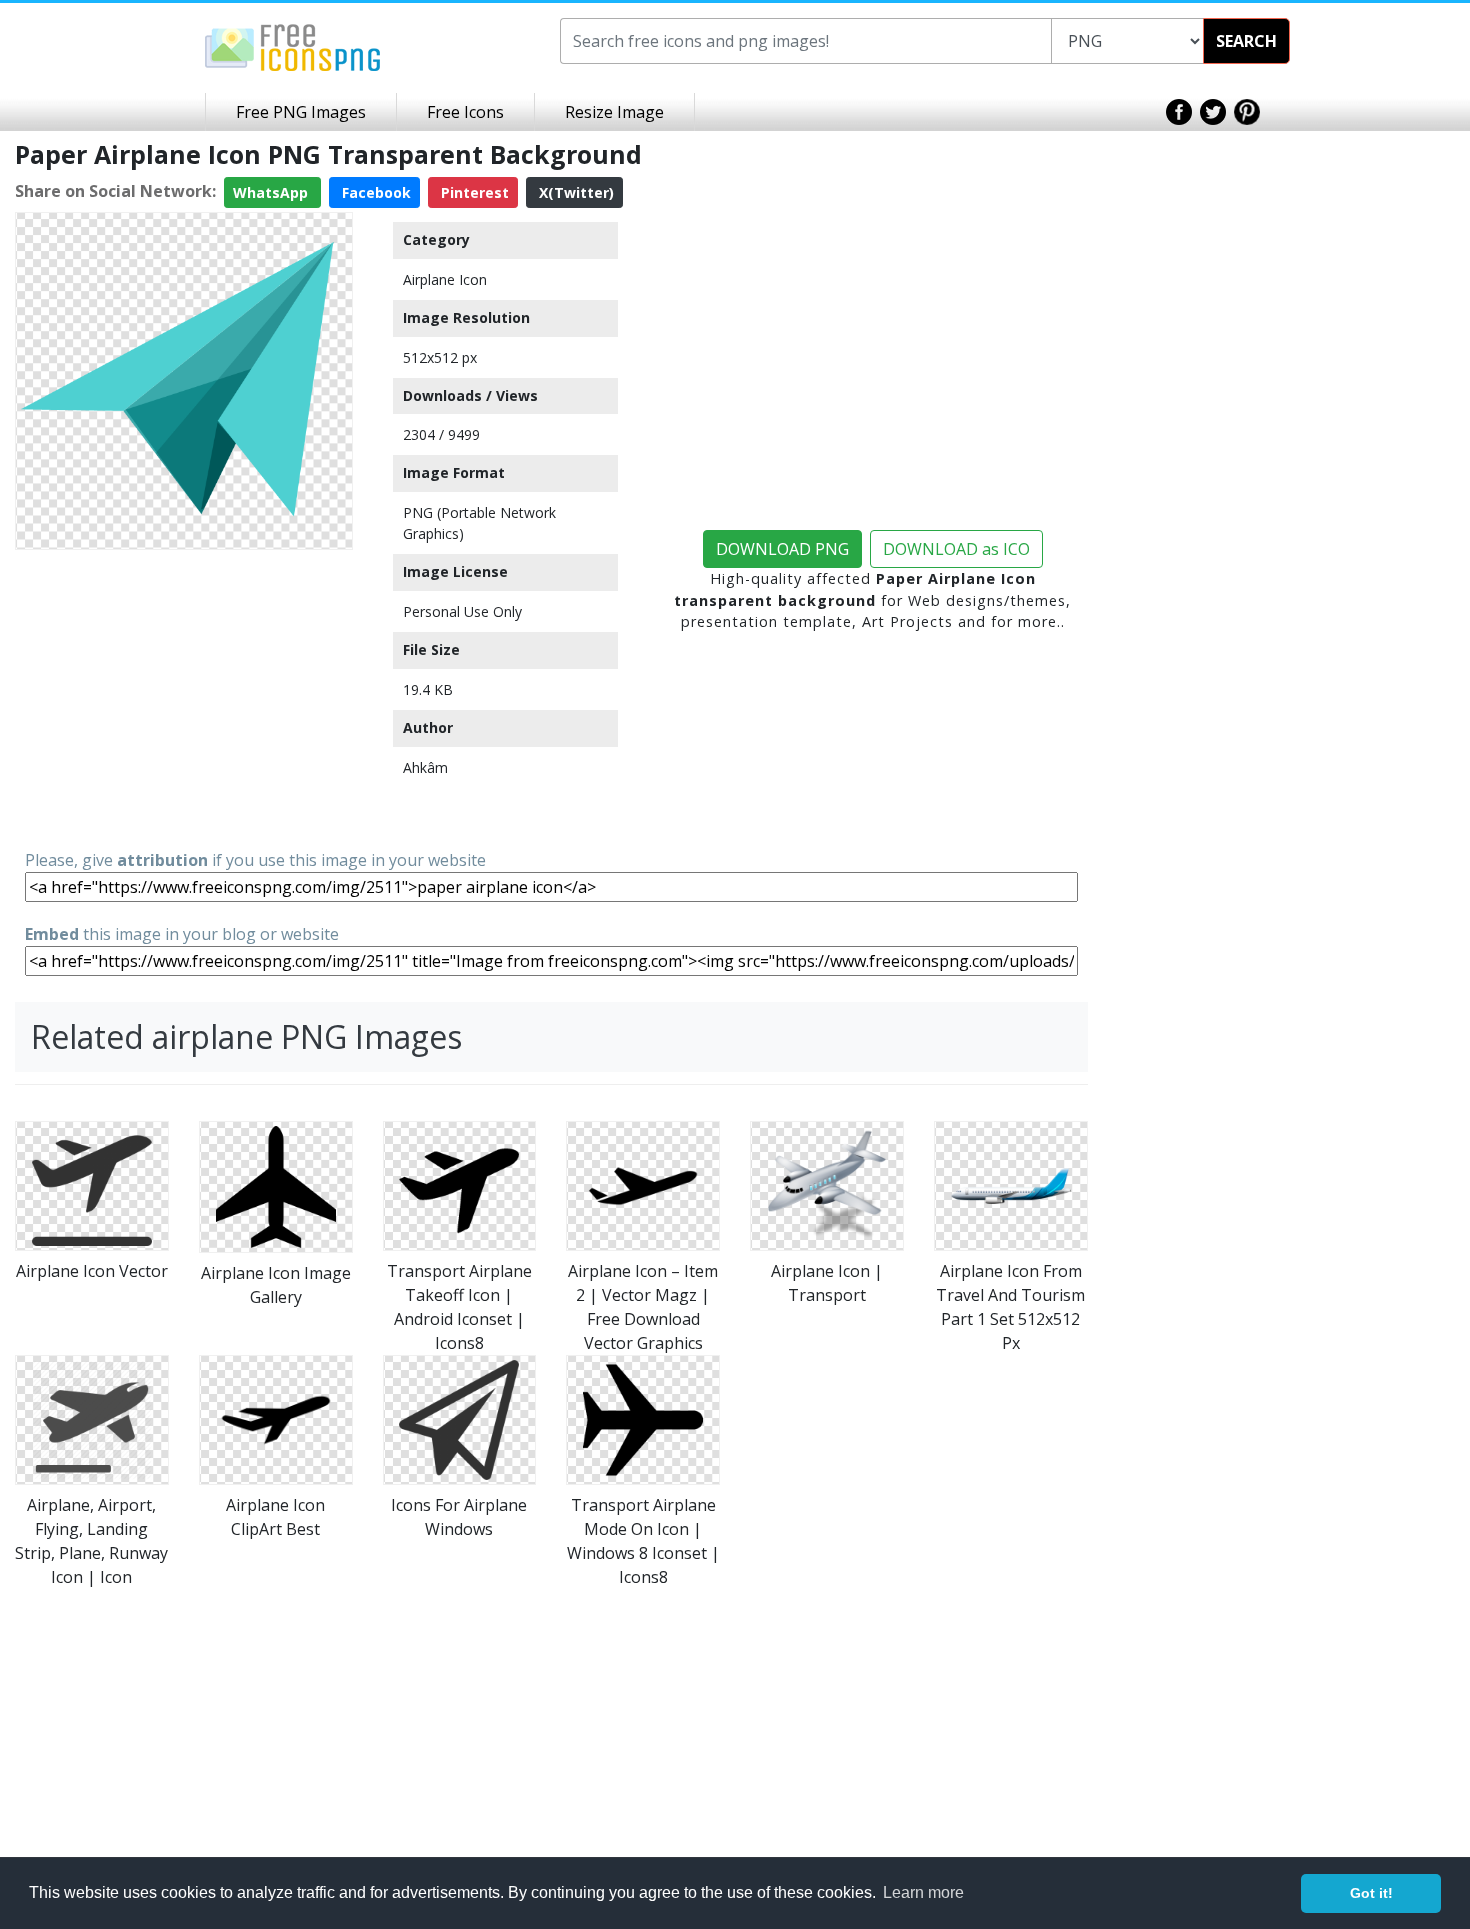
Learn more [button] (923, 1892)
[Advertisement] (184, 698)
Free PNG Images (301, 112)
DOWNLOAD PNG (782, 549)
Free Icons (465, 112)
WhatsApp (272, 192)
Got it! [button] (1371, 1893)
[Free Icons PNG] (293, 46)
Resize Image (614, 112)
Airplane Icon (445, 279)
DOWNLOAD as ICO (956, 549)
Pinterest (473, 192)
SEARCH (1246, 41)
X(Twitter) (574, 192)
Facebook (374, 192)
